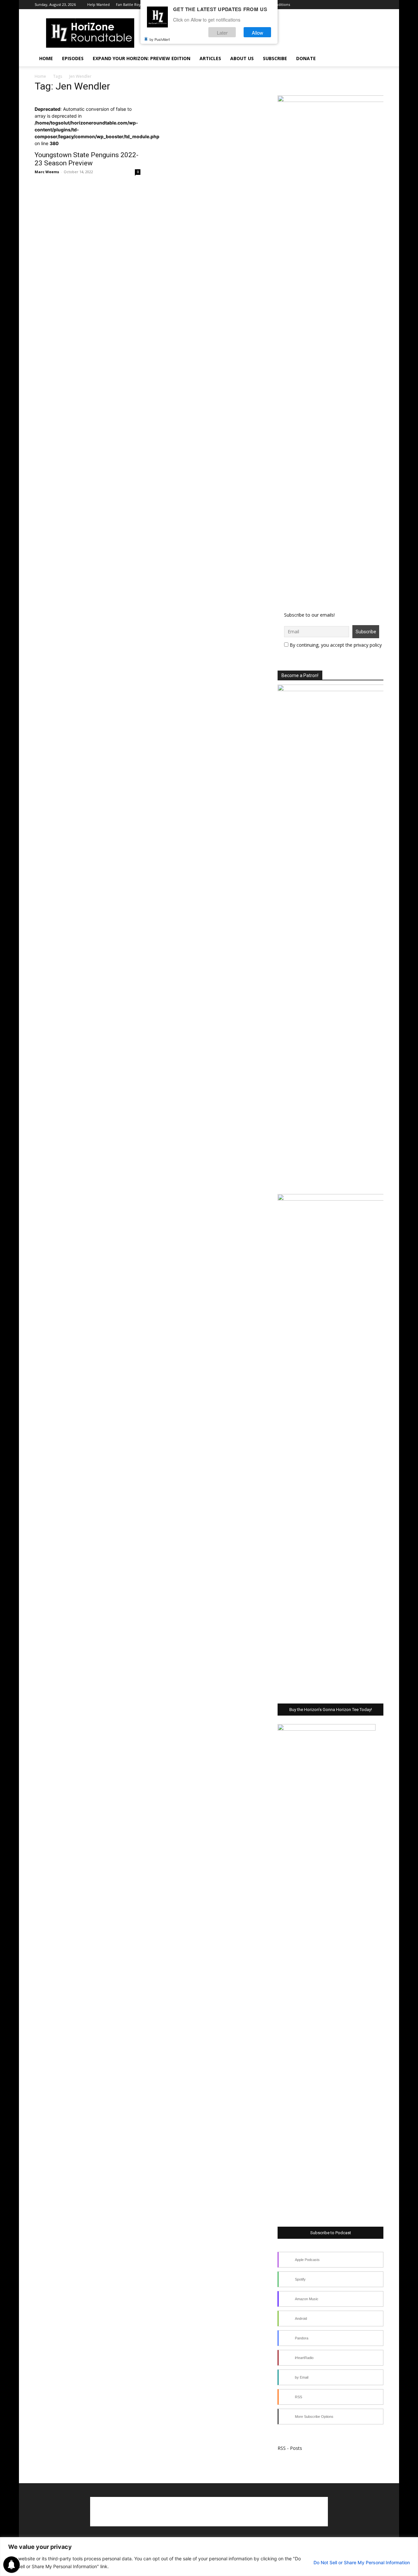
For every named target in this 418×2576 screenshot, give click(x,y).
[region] (209, 2557)
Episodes (73, 58)
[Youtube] (357, 5)
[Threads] (378, 5)
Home (46, 58)
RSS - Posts (290, 2448)
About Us (242, 58)
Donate (306, 58)
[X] (346, 5)
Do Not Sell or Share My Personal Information (362, 2562)
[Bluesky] (368, 5)
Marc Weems (47, 172)
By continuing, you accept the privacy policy (335, 645)
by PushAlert (160, 39)
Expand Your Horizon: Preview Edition (142, 58)
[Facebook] (325, 5)
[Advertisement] (209, 2512)
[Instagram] (335, 5)
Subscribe (275, 58)
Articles (210, 58)
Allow (257, 32)
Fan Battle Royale (131, 4)
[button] (376, 59)
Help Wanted (98, 4)
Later (222, 32)
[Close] (411, 2543)
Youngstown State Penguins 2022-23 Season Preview (87, 159)
